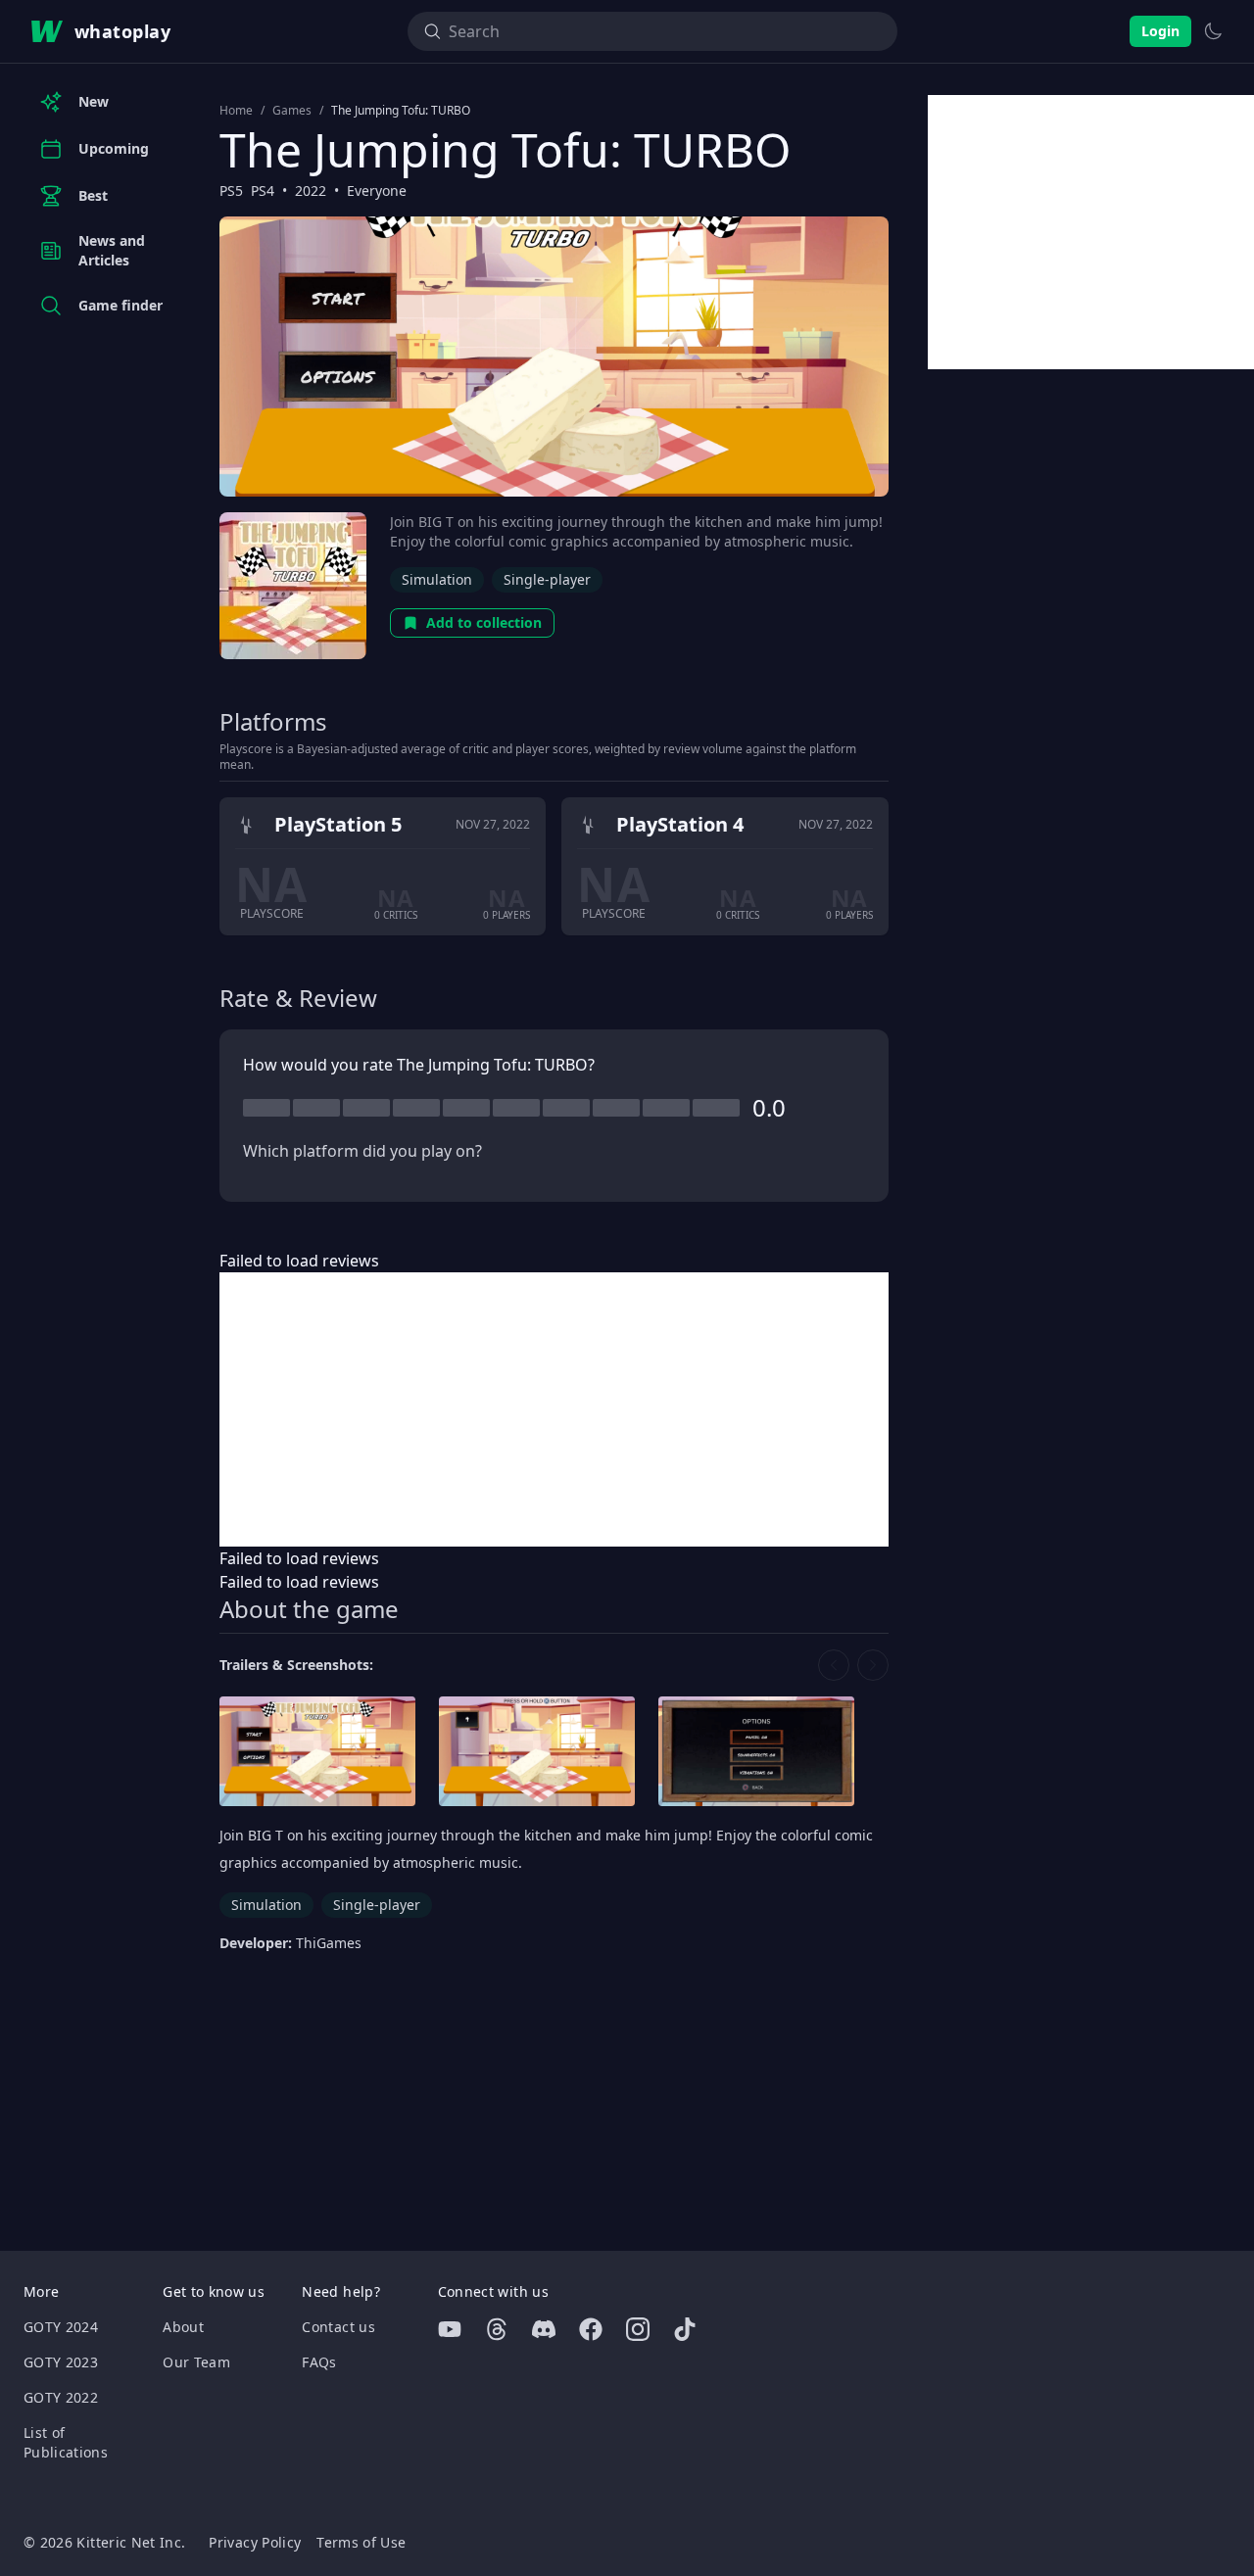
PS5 (231, 191)
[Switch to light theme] (1213, 31)
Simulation (437, 579)
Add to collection (484, 622)
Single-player (547, 579)
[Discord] (544, 2329)
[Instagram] (638, 2329)
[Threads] (497, 2329)
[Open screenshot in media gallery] (317, 1752)
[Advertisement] (554, 1409)
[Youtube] (450, 2329)
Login (1160, 31)
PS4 (263, 191)
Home (236, 111)
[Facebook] (591, 2329)
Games (292, 111)
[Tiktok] (685, 2329)
